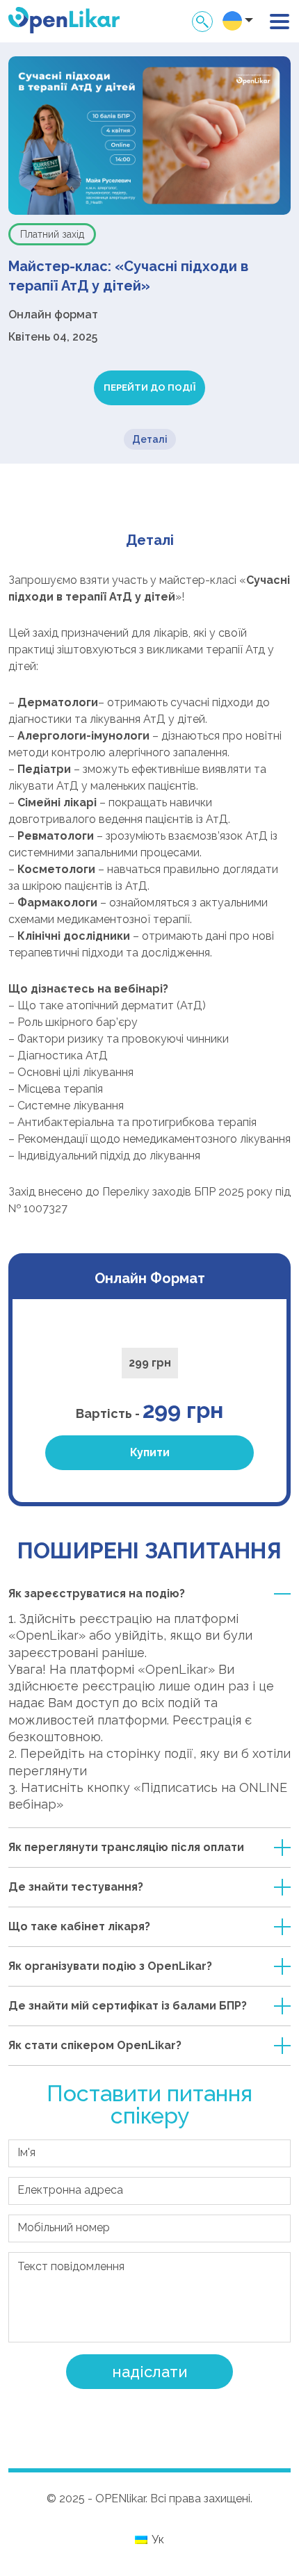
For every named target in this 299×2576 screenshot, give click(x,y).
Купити (150, 1452)
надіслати (150, 2372)
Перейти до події (149, 388)
